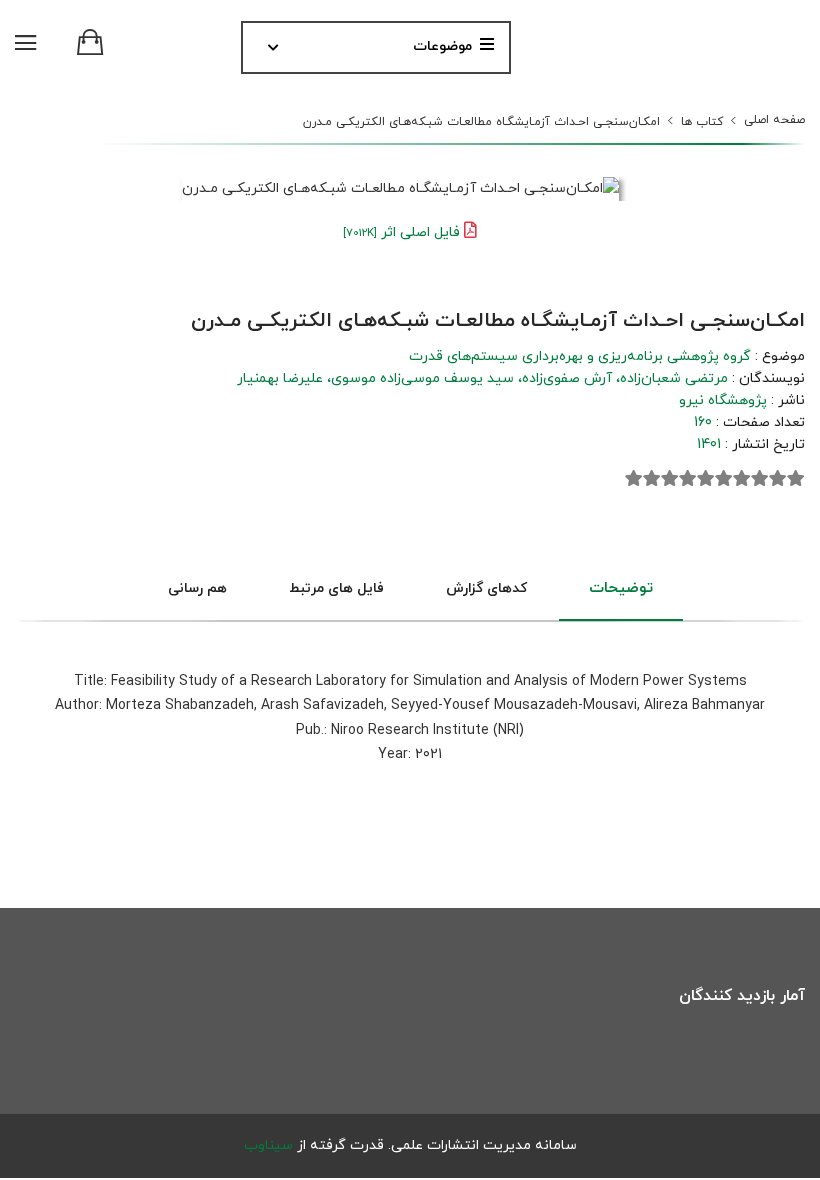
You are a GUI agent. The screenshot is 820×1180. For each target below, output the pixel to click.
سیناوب (268, 1145)
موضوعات (442, 46)
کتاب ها (702, 122)
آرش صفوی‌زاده (567, 378)
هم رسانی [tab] (197, 588)
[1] (796, 479)
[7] (688, 479)
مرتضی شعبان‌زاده (674, 378)
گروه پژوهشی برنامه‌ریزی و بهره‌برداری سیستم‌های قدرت (580, 356)
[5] (724, 479)
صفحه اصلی (774, 120)
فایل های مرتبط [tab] (336, 588)
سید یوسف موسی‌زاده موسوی (422, 378)
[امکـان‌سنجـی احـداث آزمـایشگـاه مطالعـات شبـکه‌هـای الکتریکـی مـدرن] (400, 189)
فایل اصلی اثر (401, 232)
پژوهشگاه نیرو (723, 400)
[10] (634, 479)
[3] (760, 479)
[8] (670, 479)
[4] (742, 479)
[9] (652, 479)
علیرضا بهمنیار (280, 378)
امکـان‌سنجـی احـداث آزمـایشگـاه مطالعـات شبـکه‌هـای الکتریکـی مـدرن (481, 122)
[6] (706, 479)
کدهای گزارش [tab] (486, 588)
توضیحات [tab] (621, 588)
